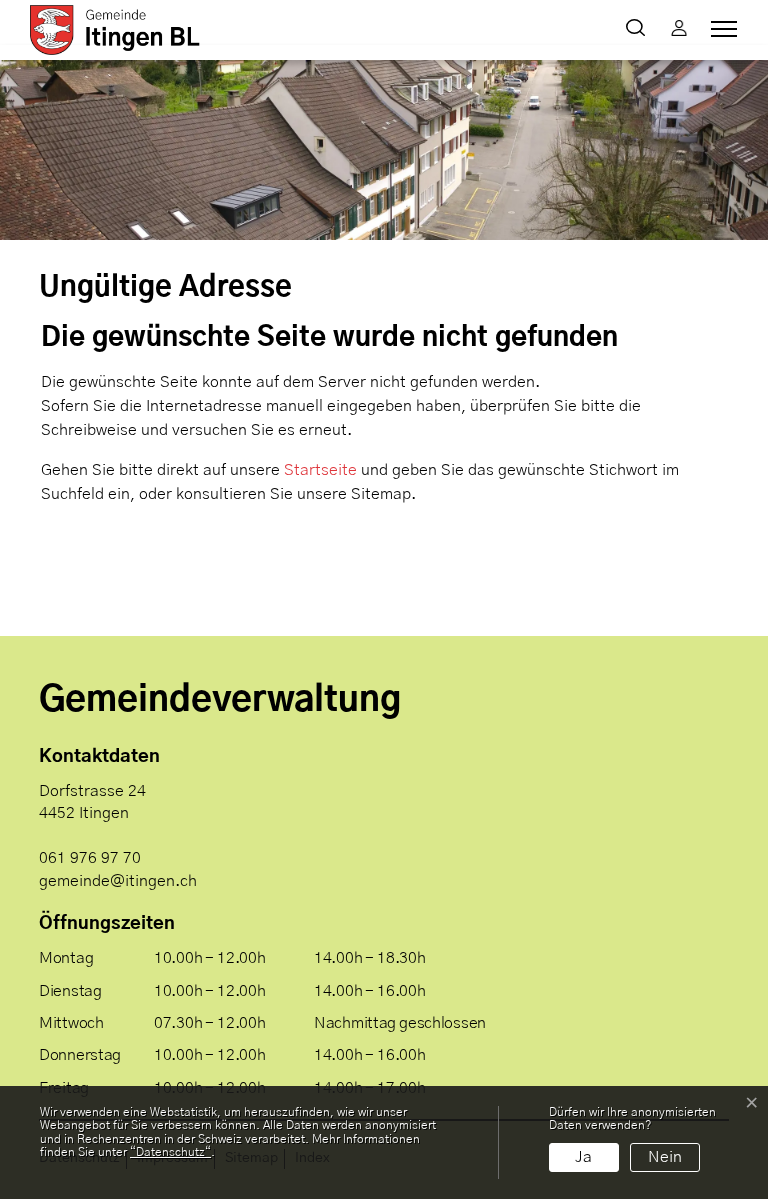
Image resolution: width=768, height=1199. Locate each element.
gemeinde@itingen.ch (118, 881)
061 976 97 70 (90, 858)
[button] (639, 30)
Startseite (320, 470)
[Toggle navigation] (721, 29)
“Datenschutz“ (170, 1152)
